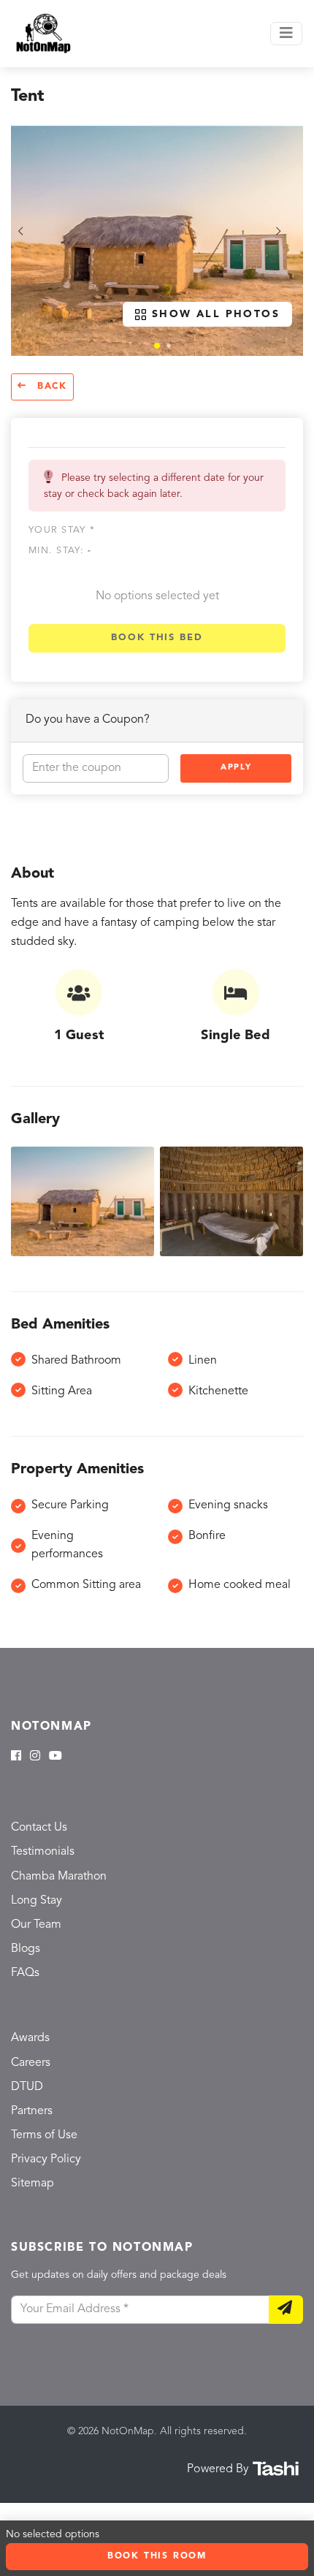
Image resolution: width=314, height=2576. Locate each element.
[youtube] (55, 1757)
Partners (32, 2111)
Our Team (36, 1925)
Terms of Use (44, 2135)
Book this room (157, 2556)
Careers (31, 2063)
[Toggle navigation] (286, 34)
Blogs (26, 1949)
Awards (30, 2038)
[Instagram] (35, 1757)
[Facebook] (16, 1757)
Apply (236, 768)
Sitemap (32, 2184)
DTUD (27, 2087)
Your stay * (62, 530)
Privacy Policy (46, 2159)
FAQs (25, 1973)
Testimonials (43, 1852)
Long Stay (37, 1901)
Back (50, 387)
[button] (157, 346)
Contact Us (39, 1828)
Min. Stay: (60, 551)
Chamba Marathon (59, 1877)
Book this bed (157, 638)
